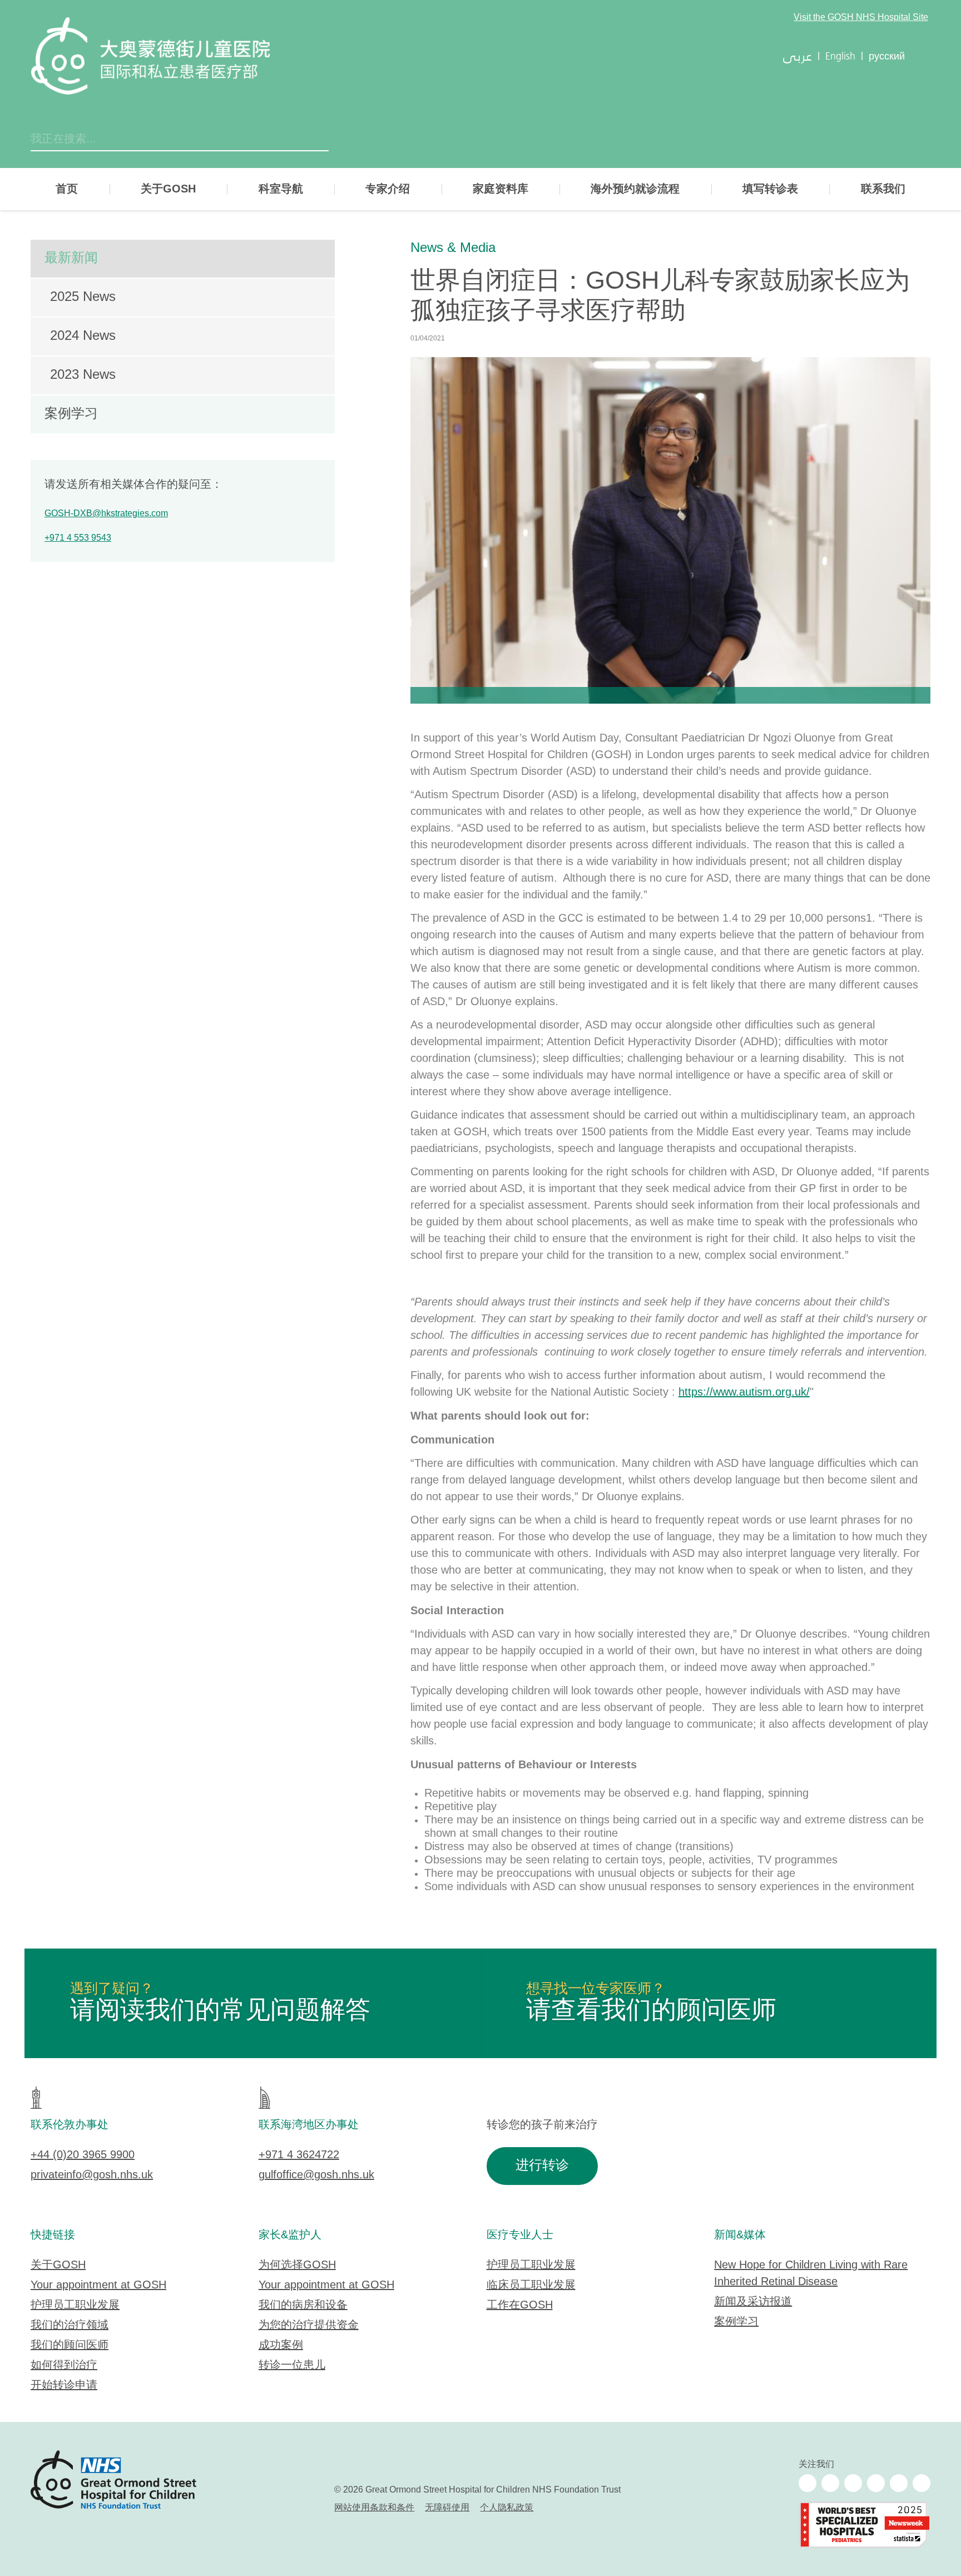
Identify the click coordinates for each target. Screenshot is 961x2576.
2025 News (83, 297)
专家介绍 (388, 189)
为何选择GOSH (297, 2265)
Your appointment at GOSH (98, 2285)
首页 (67, 189)
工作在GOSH (520, 2305)
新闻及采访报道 (753, 2302)
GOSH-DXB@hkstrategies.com (106, 514)
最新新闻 (71, 258)
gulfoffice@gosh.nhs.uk (316, 2175)
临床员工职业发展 (531, 2285)
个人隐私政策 (507, 2508)
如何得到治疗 (64, 2365)
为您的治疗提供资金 (309, 2325)
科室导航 (281, 189)
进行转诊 (542, 2166)
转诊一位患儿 (292, 2365)
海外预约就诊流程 (635, 189)
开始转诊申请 (64, 2385)
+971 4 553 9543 (78, 538)
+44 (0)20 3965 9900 (83, 2155)
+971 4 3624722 (299, 2155)
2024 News (83, 336)
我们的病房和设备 (303, 2305)
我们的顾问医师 (70, 2345)
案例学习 (71, 414)
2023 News (83, 375)
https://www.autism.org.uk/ (744, 1393)
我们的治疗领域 (70, 2325)
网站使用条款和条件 (374, 2508)
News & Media (453, 248)
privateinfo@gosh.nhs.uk (92, 2175)
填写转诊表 (770, 189)
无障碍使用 (447, 2508)
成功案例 (281, 2345)
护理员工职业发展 (75, 2305)
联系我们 (883, 189)
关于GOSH (168, 189)
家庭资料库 (501, 189)
